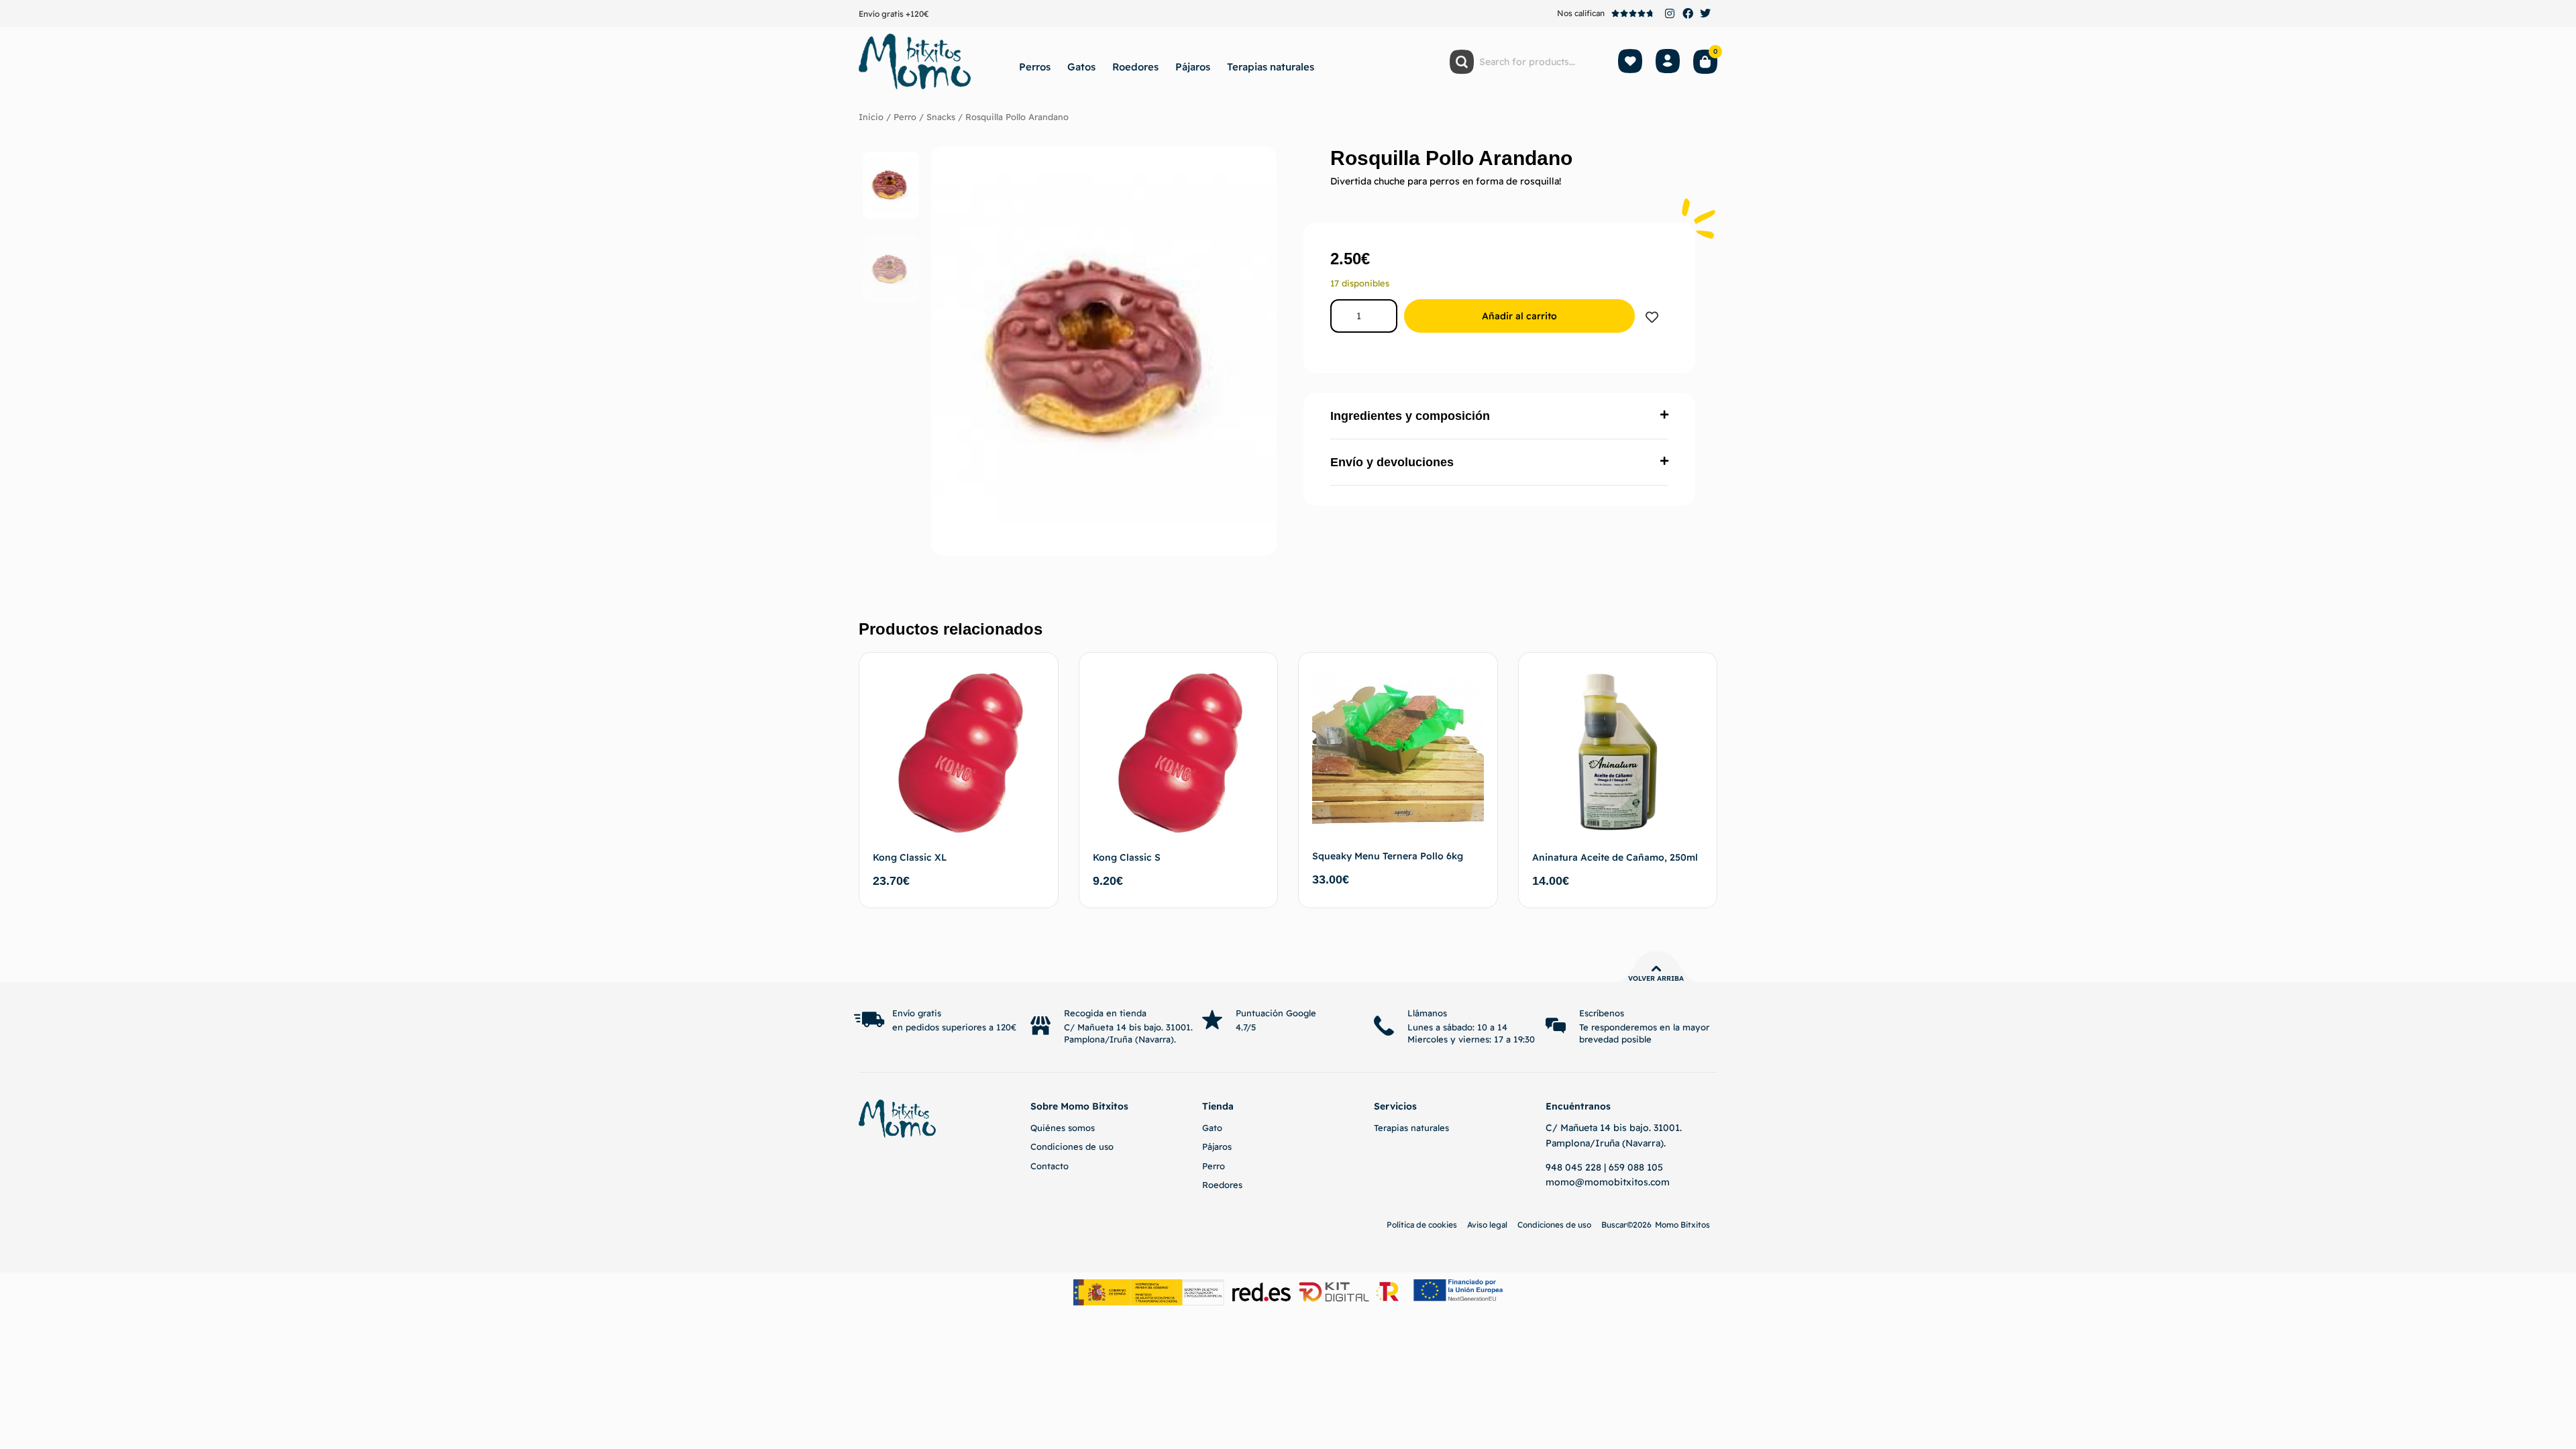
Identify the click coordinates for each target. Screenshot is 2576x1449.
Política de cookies (1422, 1225)
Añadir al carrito (1519, 316)
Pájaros (1193, 67)
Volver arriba (1656, 978)
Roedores (1135, 67)
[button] (1499, 416)
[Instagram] (1670, 13)
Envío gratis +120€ (894, 14)
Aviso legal (1487, 1225)
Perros (1035, 67)
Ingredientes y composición (1410, 416)
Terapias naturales (1271, 67)
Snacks (941, 117)
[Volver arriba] (1656, 969)
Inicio (871, 117)
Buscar (1614, 1225)
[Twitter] (1705, 13)
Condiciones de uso (1072, 1146)
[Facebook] (1688, 13)
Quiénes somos (1063, 1128)
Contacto (1050, 1166)
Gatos (1081, 67)
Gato (1212, 1128)
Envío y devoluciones (1392, 462)
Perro (905, 117)
